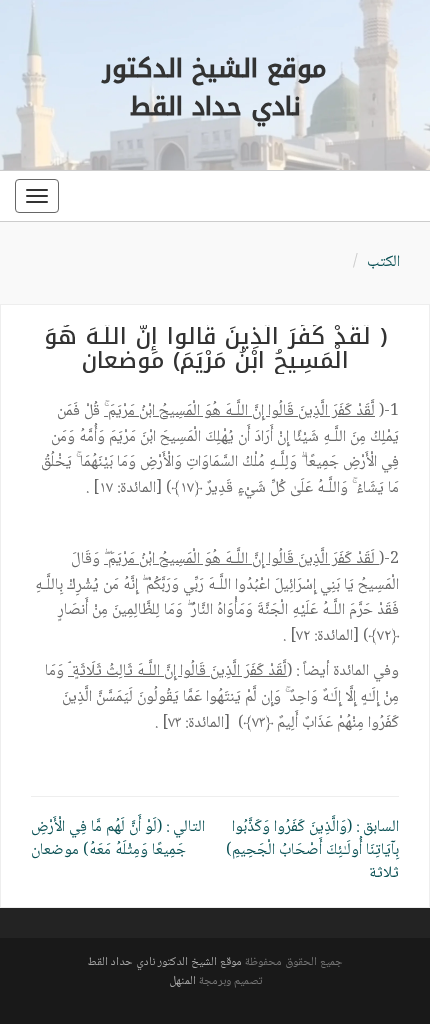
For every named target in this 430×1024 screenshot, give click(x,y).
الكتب (383, 262)
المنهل (182, 981)
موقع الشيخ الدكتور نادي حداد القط (164, 962)
